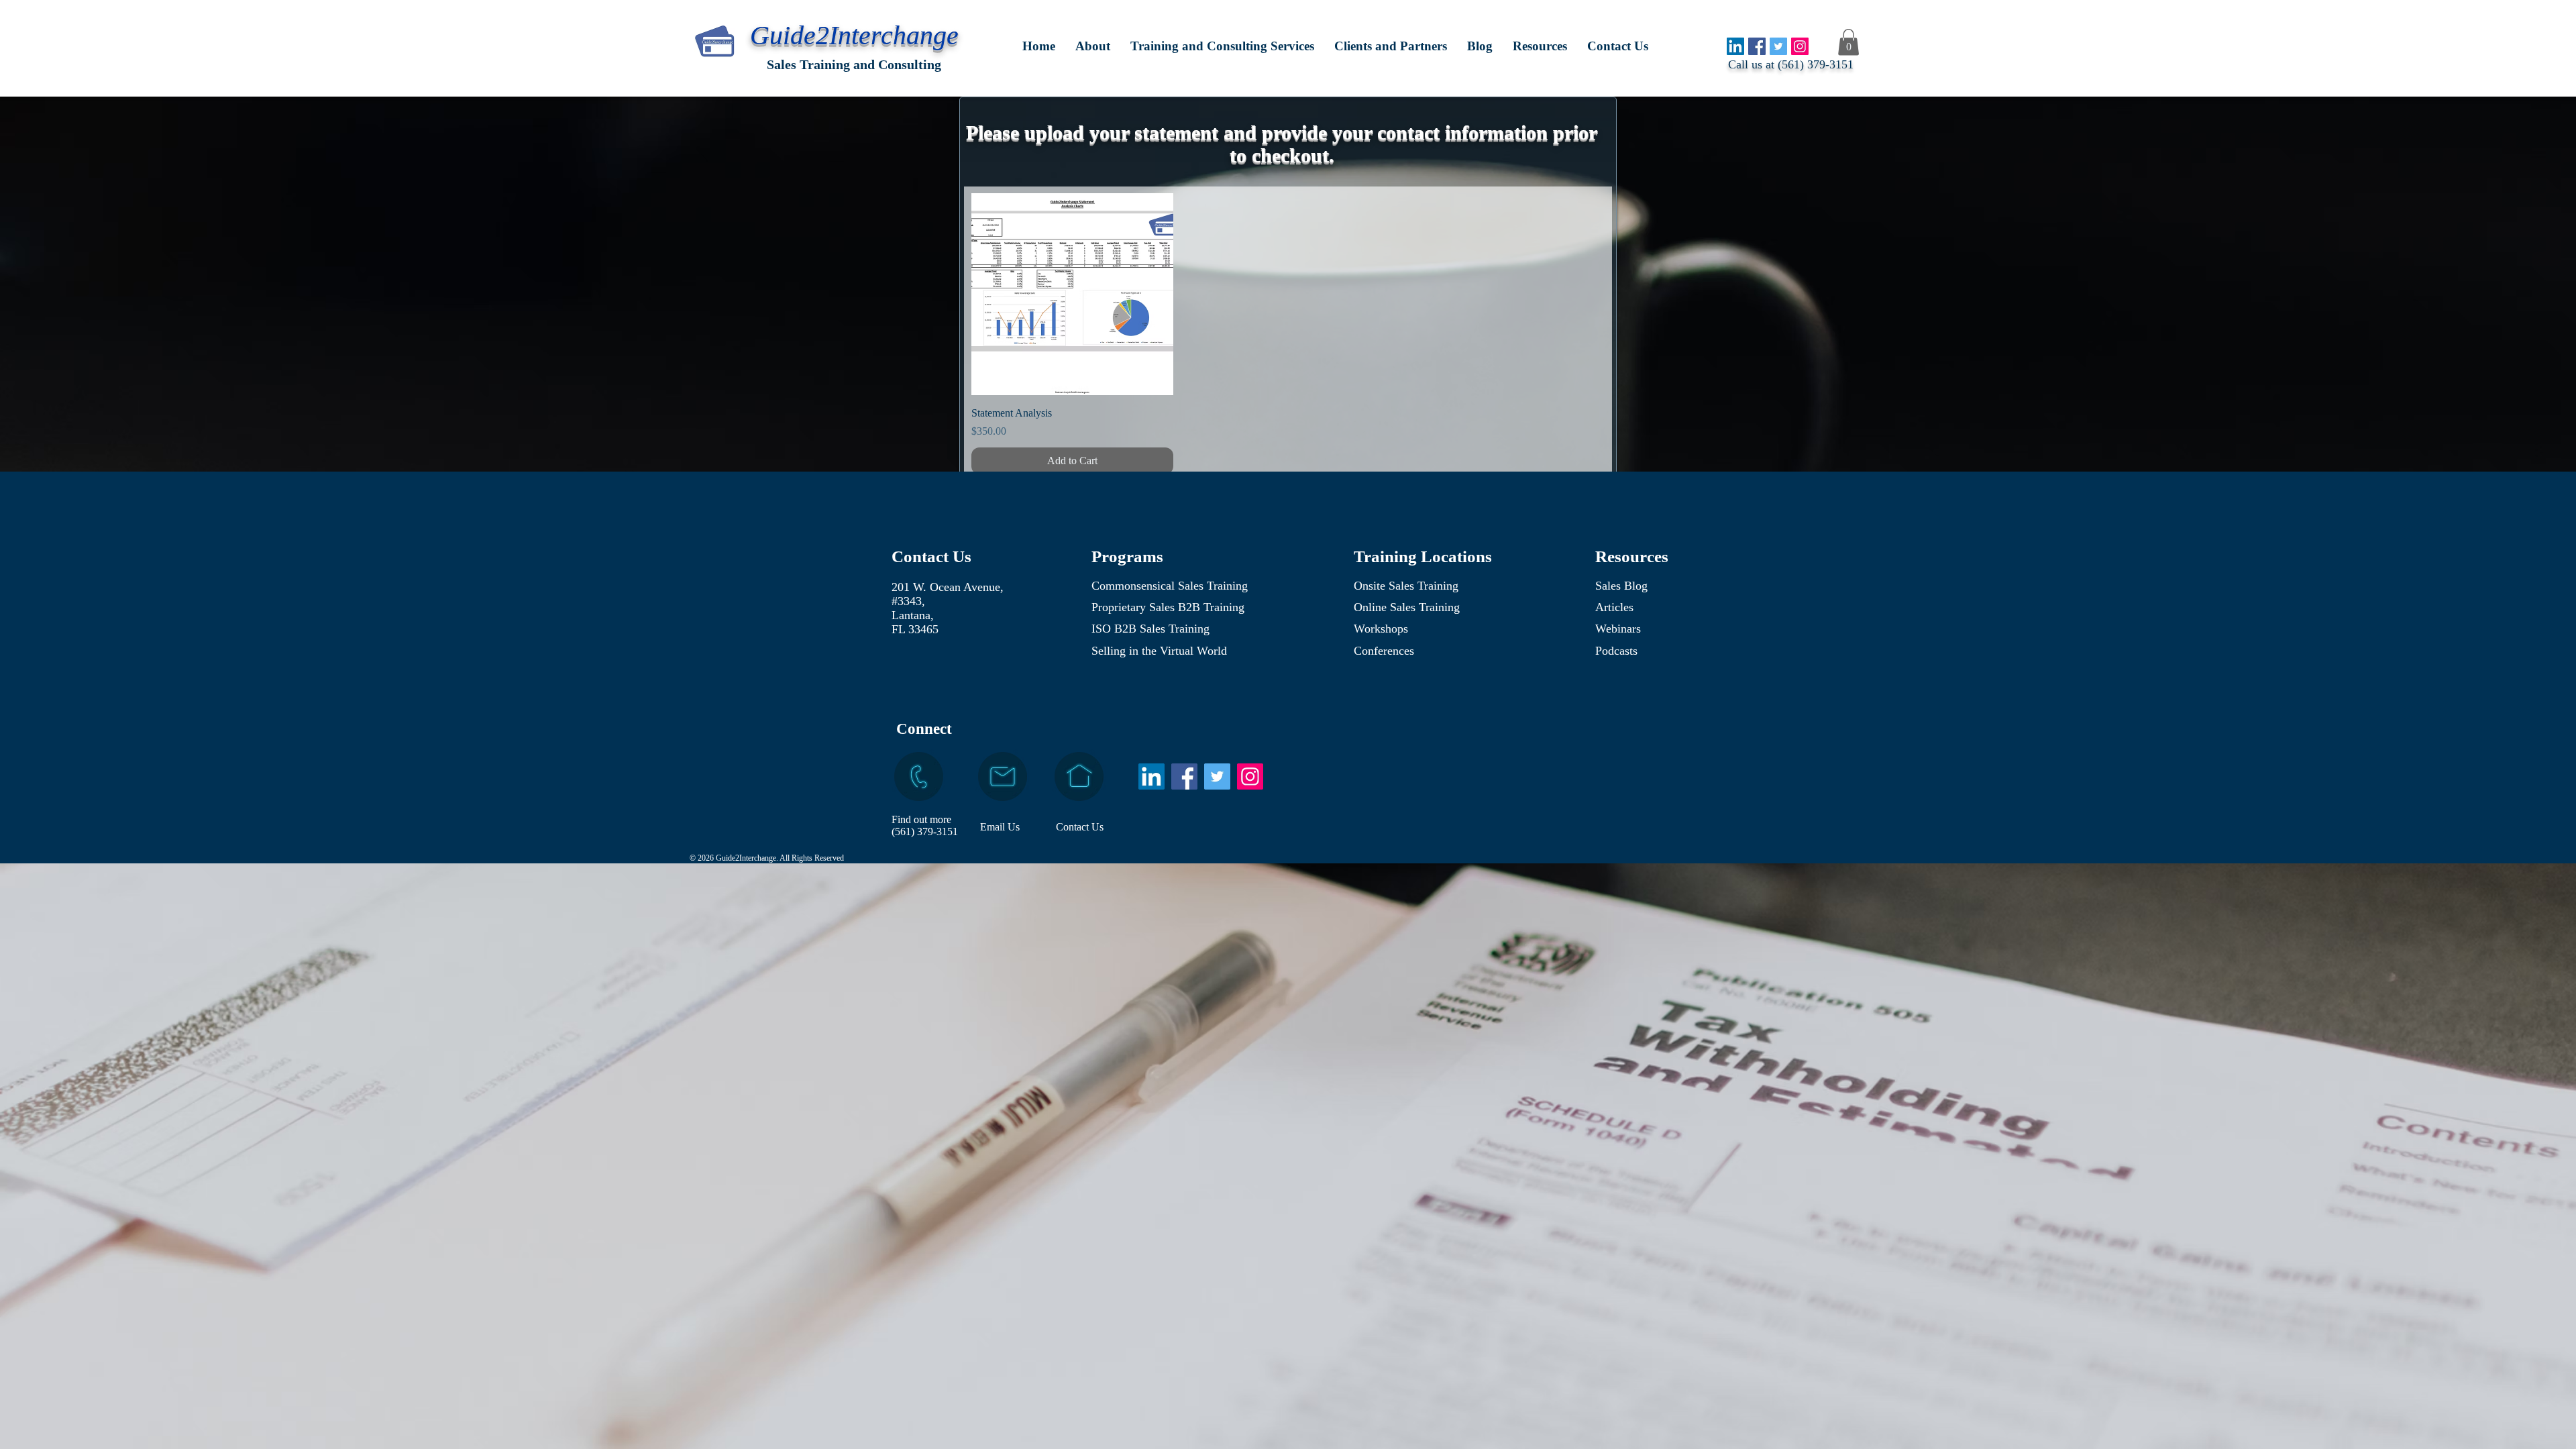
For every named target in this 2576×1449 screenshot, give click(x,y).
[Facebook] (1757, 46)
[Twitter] (1778, 46)
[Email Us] (1003, 776)
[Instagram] (1800, 46)
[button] (1222, 46)
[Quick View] (1072, 294)
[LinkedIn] (1735, 46)
